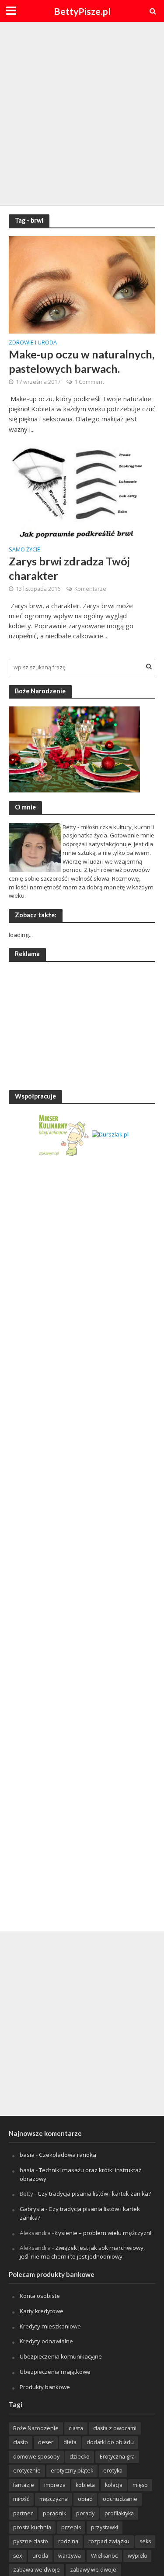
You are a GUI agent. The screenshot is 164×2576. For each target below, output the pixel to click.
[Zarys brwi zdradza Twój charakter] (82, 491)
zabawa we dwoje (37, 2570)
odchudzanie (120, 2499)
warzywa (70, 2556)
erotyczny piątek (72, 2471)
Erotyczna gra (117, 2457)
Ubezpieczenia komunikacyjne (61, 2356)
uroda (40, 2556)
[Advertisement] (82, 112)
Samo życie (24, 550)
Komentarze (90, 589)
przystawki (105, 2527)
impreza (55, 2485)
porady (85, 2513)
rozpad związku (109, 2541)
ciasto (21, 2442)
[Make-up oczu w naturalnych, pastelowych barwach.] (82, 284)
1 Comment (89, 382)
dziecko (80, 2457)
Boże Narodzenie (36, 2428)
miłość (21, 2499)
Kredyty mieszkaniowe (50, 2326)
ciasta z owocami (115, 2428)
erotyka (113, 2471)
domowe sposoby (36, 2457)
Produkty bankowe (45, 2387)
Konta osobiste (40, 2296)
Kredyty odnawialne (46, 2341)
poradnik (54, 2513)
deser (46, 2442)
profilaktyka (119, 2513)
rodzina (68, 2541)
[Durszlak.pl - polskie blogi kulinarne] (110, 1134)
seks (145, 2541)
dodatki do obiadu (110, 2442)
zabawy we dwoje (93, 2570)
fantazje (24, 2485)
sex (18, 2556)
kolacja (114, 2485)
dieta (70, 2442)
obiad (85, 2499)
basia (27, 2155)
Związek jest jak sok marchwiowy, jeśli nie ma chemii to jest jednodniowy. (82, 2252)
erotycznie (27, 2471)
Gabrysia (32, 2209)
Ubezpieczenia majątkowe (55, 2372)
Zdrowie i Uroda (33, 343)
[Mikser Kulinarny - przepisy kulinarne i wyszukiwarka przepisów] (63, 1134)
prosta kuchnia (32, 2527)
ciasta (76, 2428)
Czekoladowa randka (68, 2155)
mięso (140, 2485)
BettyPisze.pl (82, 11)
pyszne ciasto (31, 2541)
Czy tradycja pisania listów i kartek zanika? (94, 2194)
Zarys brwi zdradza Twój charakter (69, 568)
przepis (71, 2527)
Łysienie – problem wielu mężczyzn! (103, 2233)
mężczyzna (54, 2499)
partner (23, 2513)
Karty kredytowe (42, 2311)
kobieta (85, 2485)
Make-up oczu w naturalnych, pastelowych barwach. (82, 361)
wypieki (137, 2556)
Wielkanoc (104, 2556)
